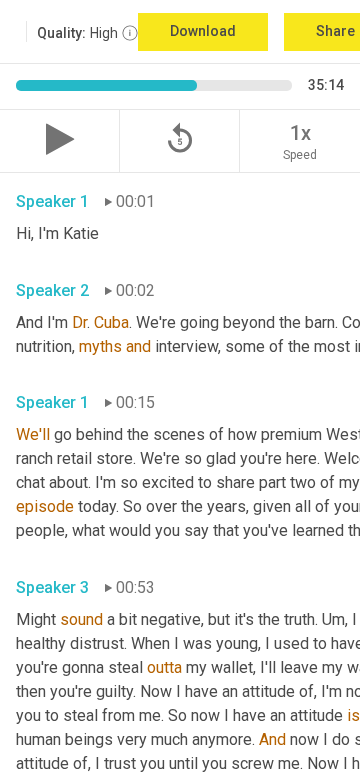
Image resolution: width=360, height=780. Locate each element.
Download (203, 31)
